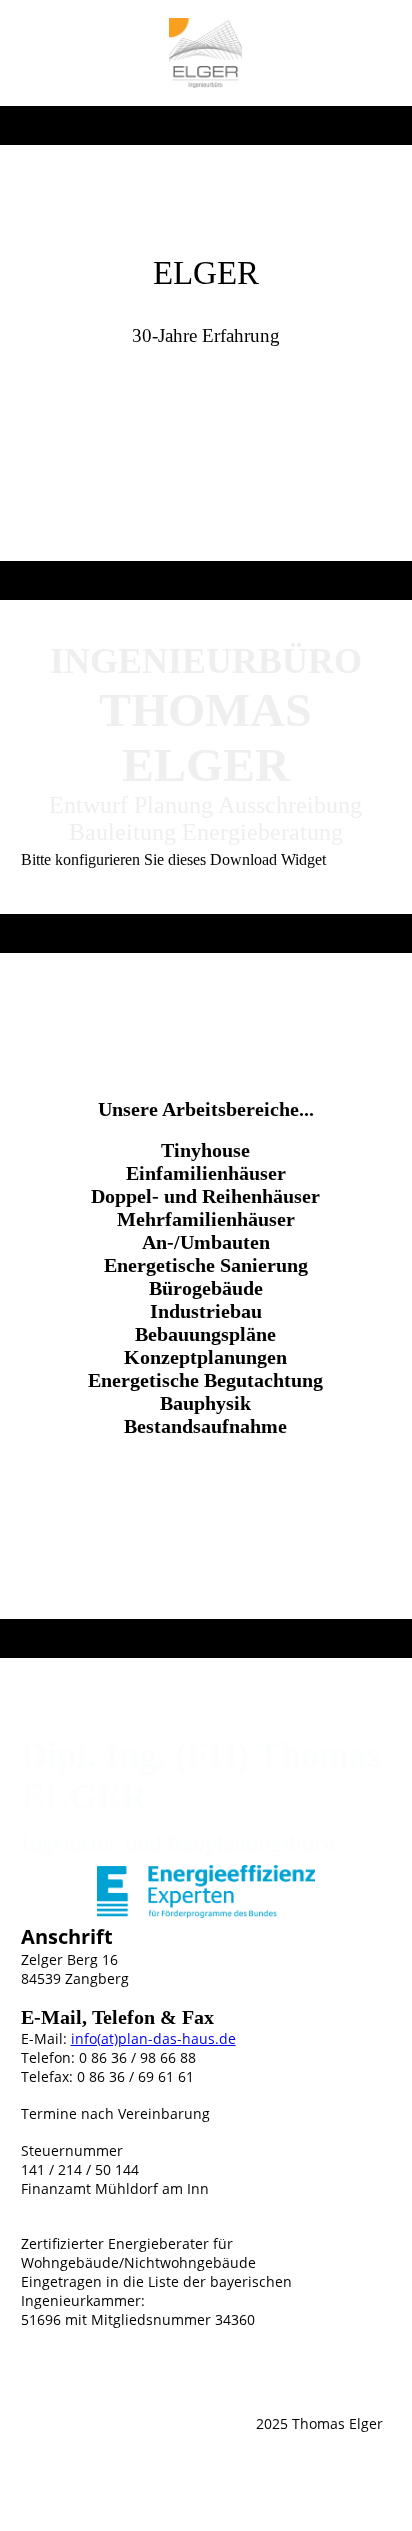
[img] (205, 53)
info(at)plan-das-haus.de (153, 2038)
